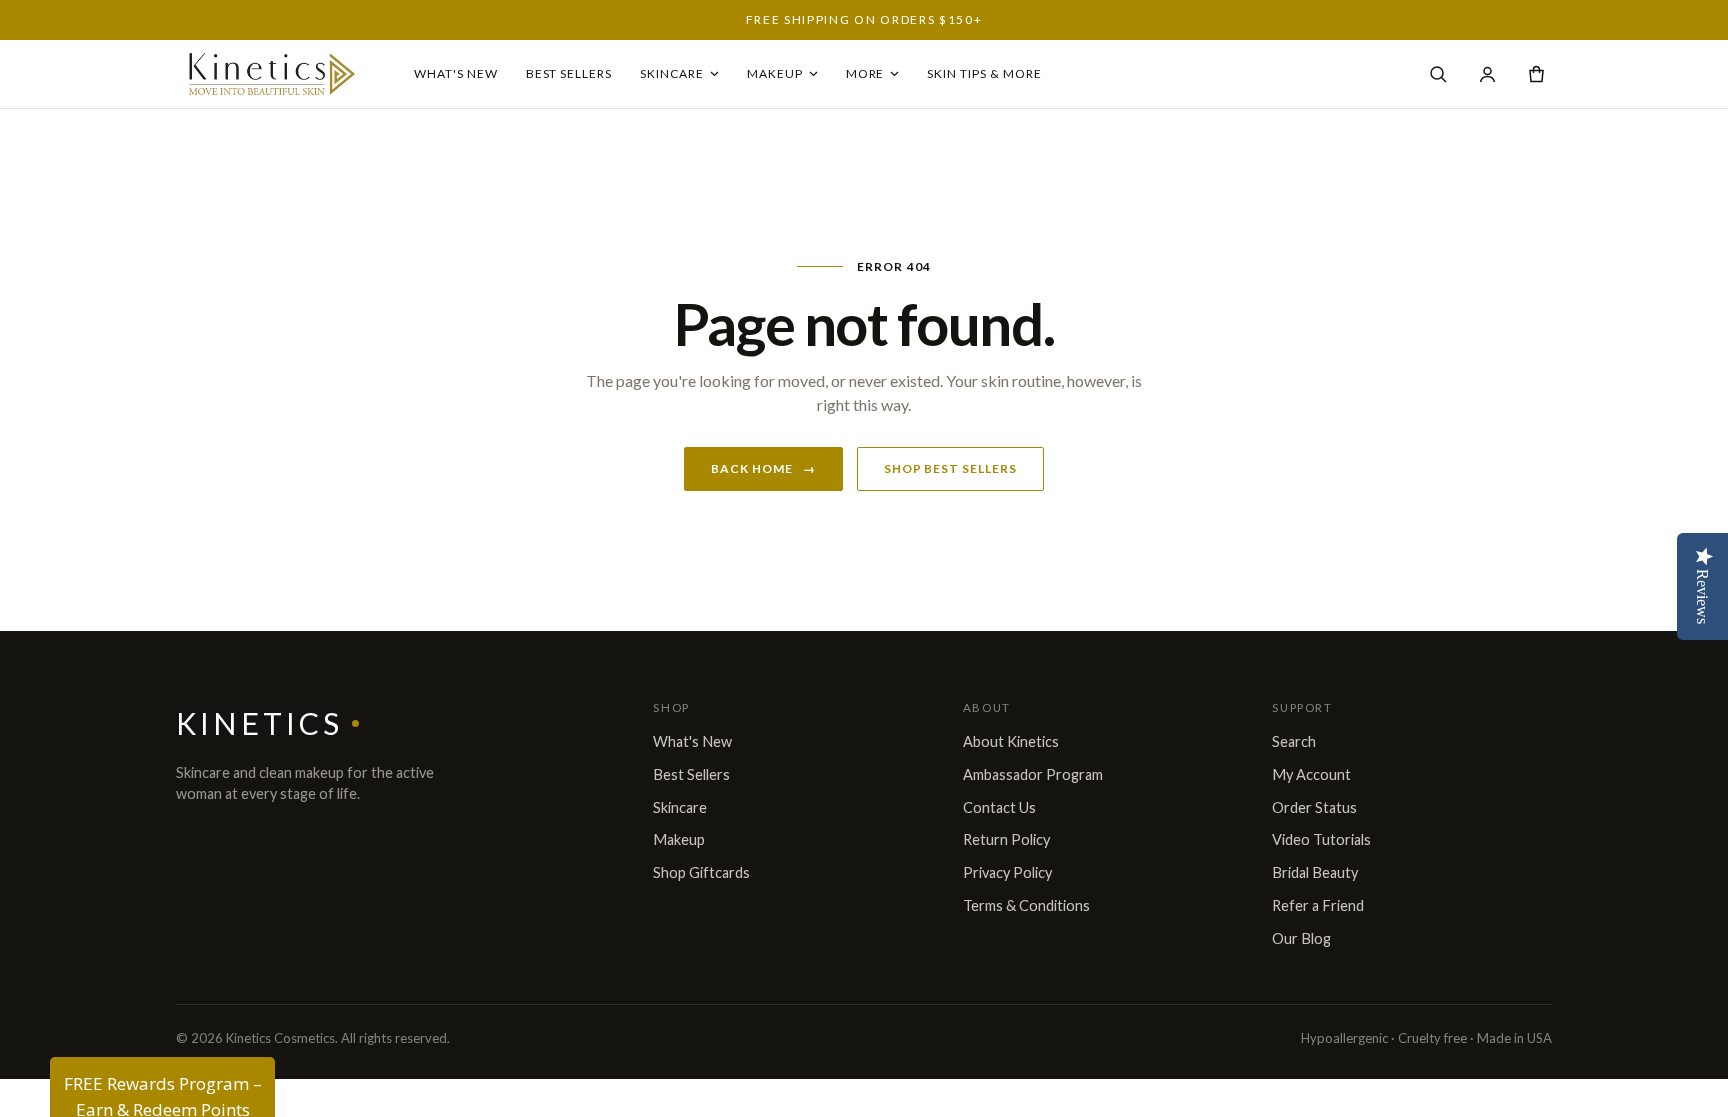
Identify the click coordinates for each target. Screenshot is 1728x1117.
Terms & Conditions (1026, 905)
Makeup (775, 73)
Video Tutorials (1321, 839)
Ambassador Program (1033, 774)
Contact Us (999, 807)
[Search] (1438, 74)
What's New (456, 73)
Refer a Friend (1318, 905)
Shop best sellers (950, 468)
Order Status (1314, 807)
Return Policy (1006, 839)
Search (1294, 741)
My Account (1311, 774)
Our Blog (1301, 938)
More (865, 73)
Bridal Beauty (1315, 872)
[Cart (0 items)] (1536, 74)
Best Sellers (569, 73)
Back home (763, 468)
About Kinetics (1011, 741)
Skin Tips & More (984, 73)
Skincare (672, 73)
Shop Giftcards (701, 872)
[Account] (1487, 74)
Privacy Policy (1007, 872)
